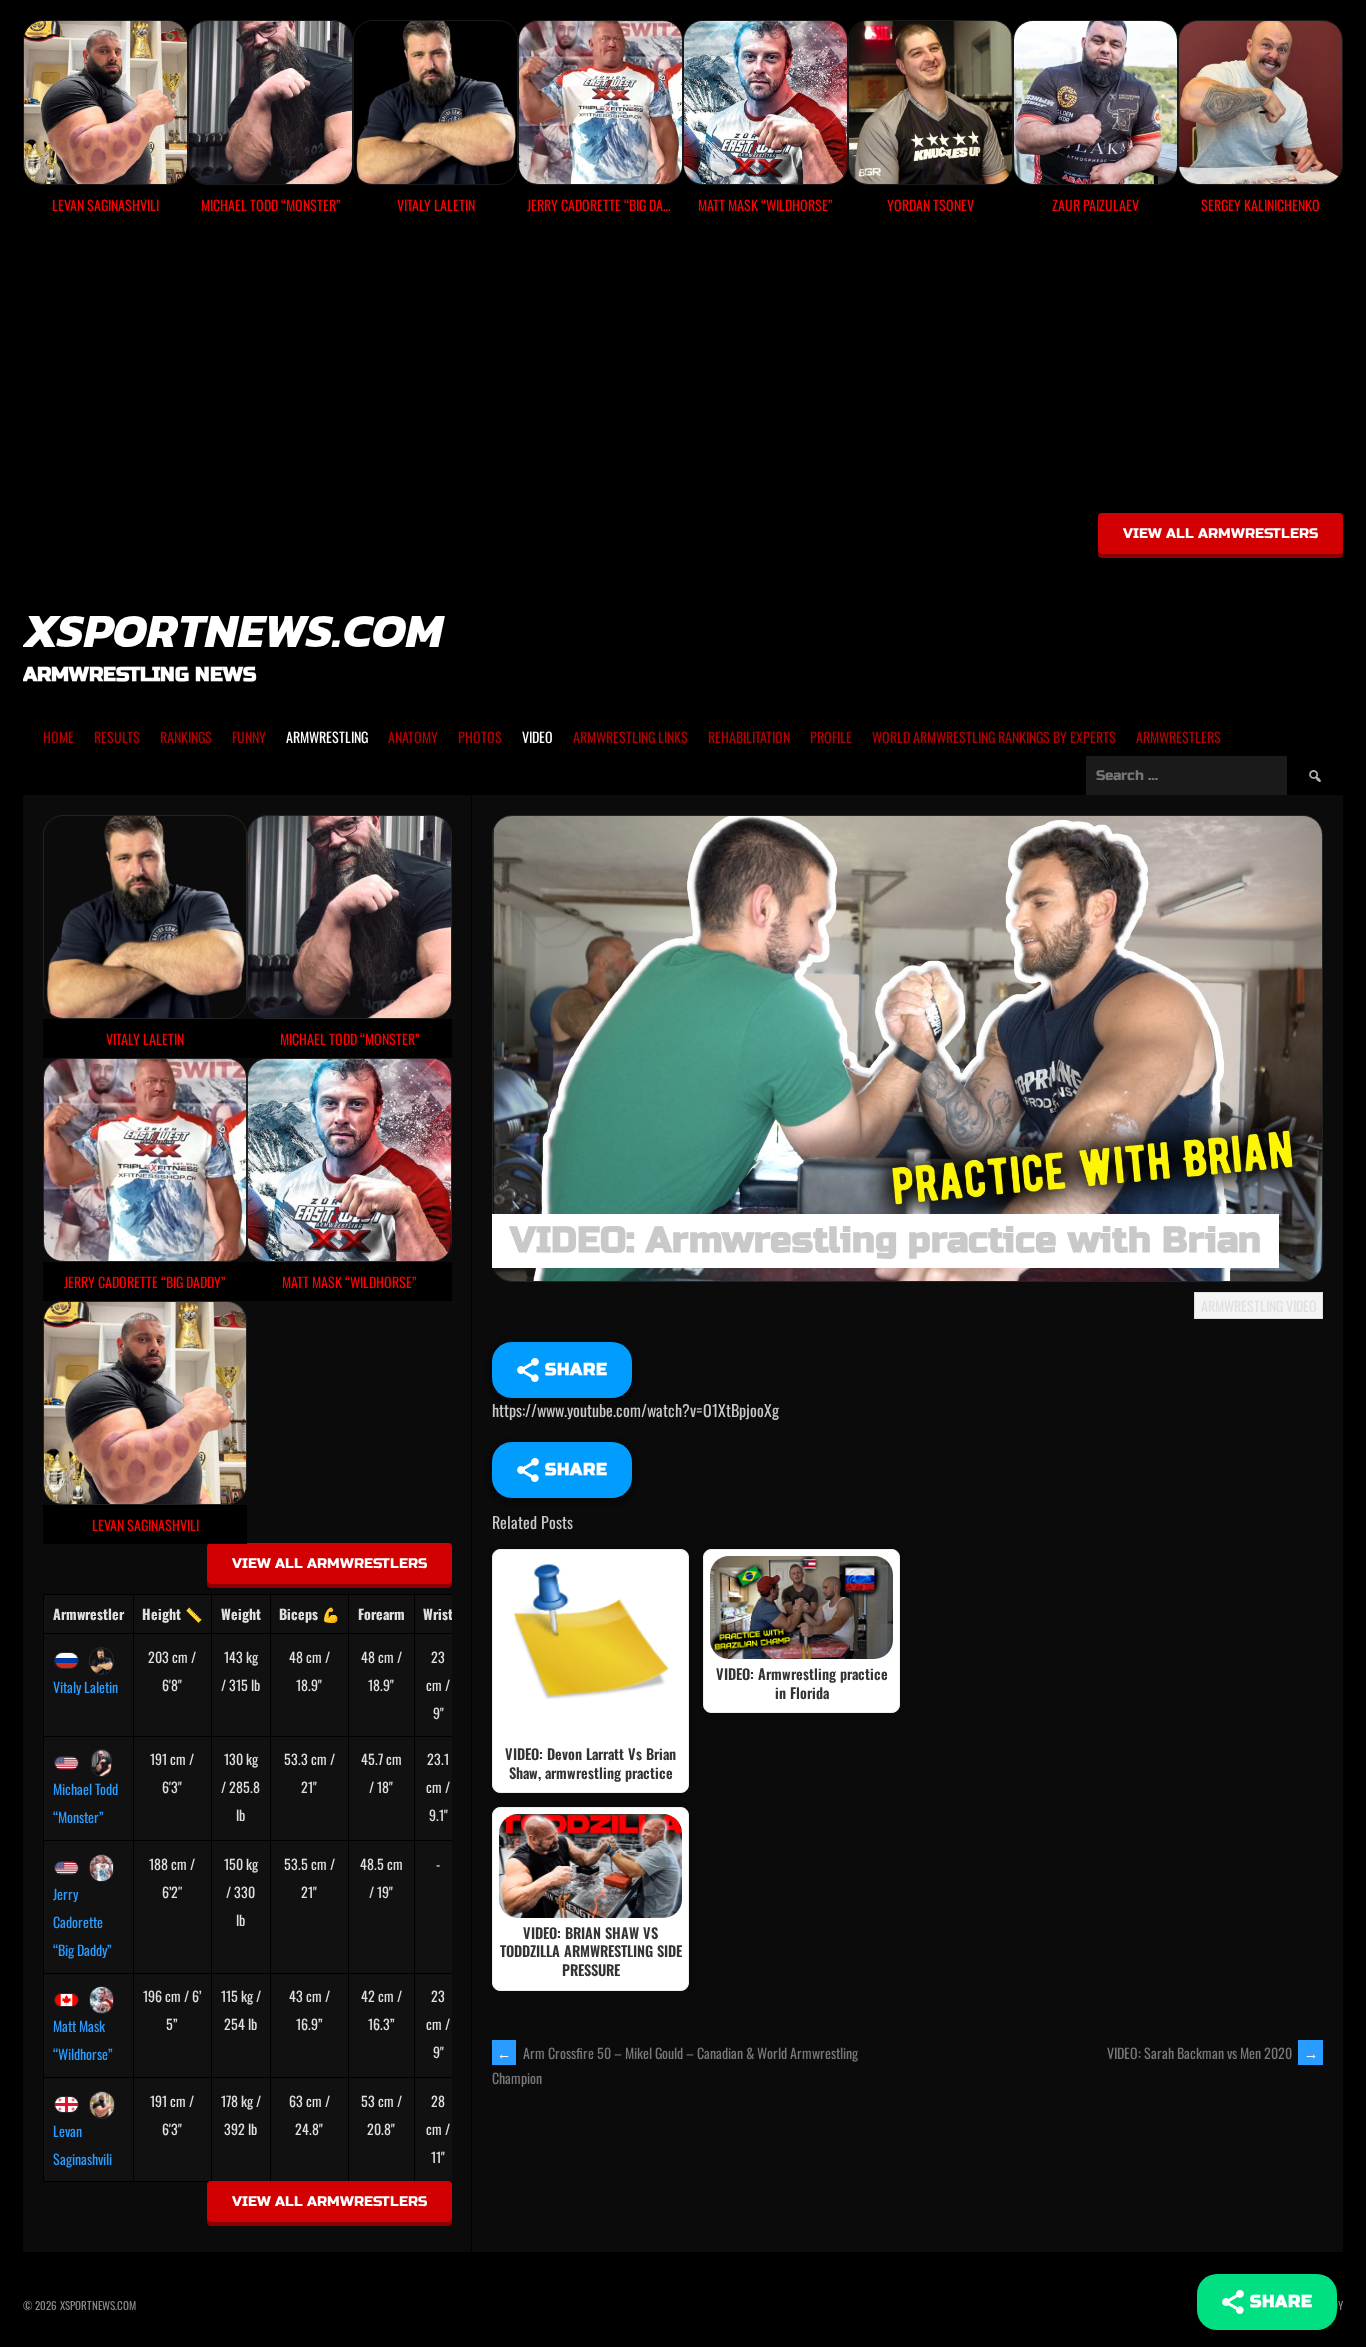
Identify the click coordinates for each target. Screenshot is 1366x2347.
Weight (241, 1613)
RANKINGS (186, 736)
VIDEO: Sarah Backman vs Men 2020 (1212, 2052)
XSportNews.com (233, 630)
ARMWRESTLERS (1178, 736)
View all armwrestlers (1220, 533)
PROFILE (831, 736)
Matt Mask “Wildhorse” (83, 2039)
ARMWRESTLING (327, 736)
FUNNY (249, 736)
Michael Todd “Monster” (85, 1802)
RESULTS (117, 736)
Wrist (438, 1613)
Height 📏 (172, 1613)
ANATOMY (413, 736)
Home (58, 736)
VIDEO (537, 736)
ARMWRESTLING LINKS (630, 736)
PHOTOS (480, 736)
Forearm (381, 1613)
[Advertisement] (683, 371)
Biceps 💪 (309, 1613)
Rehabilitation (749, 736)
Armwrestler (88, 1613)
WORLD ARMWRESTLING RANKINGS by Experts (994, 736)
